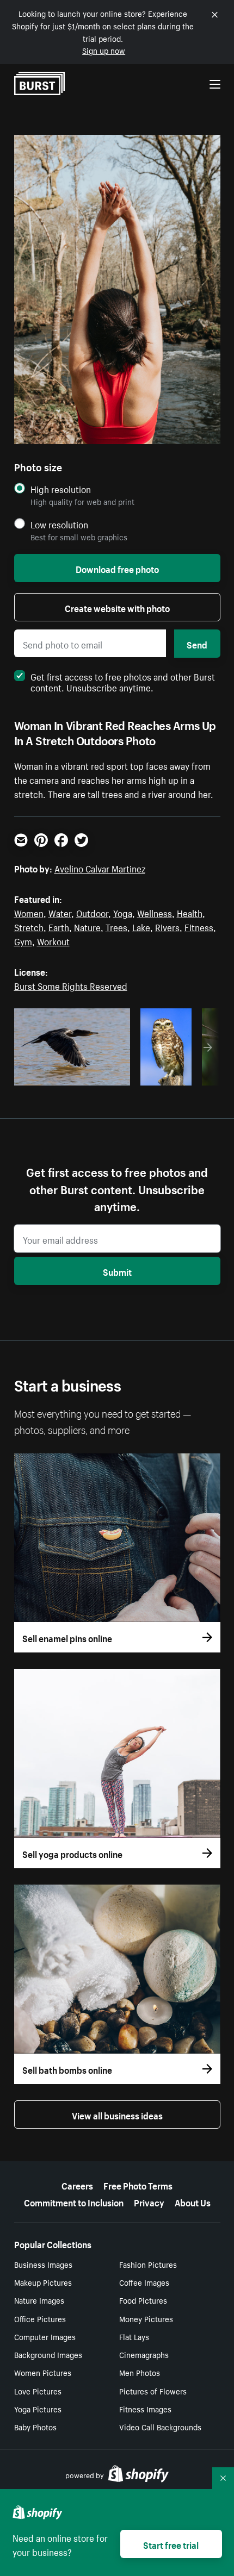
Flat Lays (134, 2336)
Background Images (48, 2354)
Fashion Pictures (148, 2264)
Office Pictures (40, 2318)
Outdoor (92, 912)
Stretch (29, 926)
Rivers (167, 926)
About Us (193, 2201)
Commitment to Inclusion (74, 2201)
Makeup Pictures (43, 2282)
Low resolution (59, 524)
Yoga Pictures (38, 2409)
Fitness (199, 926)
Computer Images (45, 2336)
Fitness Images (145, 2409)
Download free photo (117, 568)
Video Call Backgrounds (160, 2427)
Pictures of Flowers (153, 2391)
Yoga (123, 912)
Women (29, 912)
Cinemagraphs (144, 2354)
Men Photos (140, 2372)
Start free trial (171, 2544)
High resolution (61, 489)
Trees (116, 926)
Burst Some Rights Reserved (71, 985)
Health (190, 912)
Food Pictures (143, 2300)
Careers (77, 2185)
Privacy (149, 2201)
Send (197, 644)
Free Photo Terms (138, 2185)
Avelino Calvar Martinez (100, 868)
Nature (87, 926)
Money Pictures (146, 2318)
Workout (53, 940)
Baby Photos (35, 2427)
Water (60, 912)
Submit (117, 1271)
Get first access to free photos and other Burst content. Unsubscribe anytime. (123, 681)
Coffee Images (144, 2282)
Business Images (43, 2264)
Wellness (155, 912)
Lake (141, 926)
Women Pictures (43, 2372)
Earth (59, 926)
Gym (23, 940)
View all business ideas (117, 2115)
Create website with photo (117, 607)
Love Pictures (38, 2391)
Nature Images (39, 2300)
